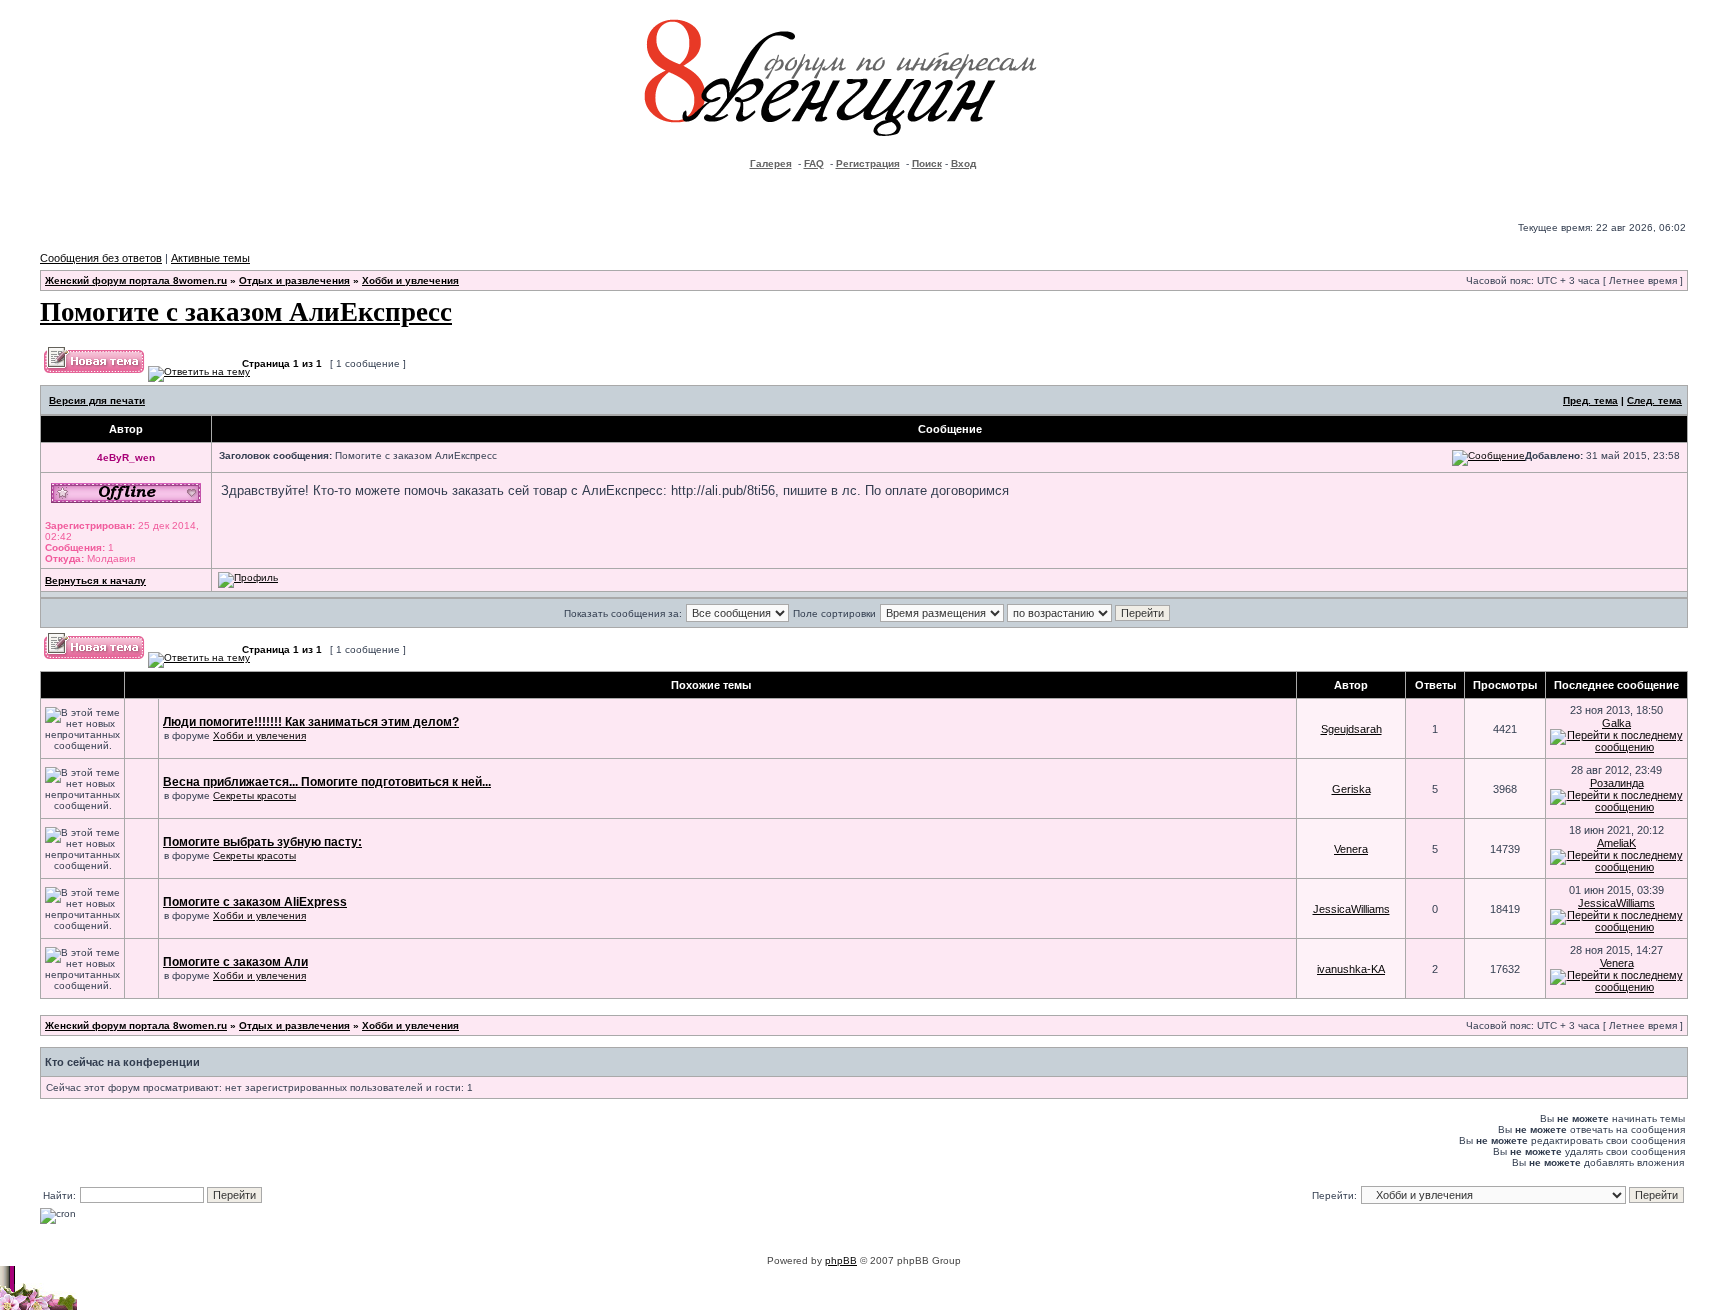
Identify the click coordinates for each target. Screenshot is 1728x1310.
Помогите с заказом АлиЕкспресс (246, 310)
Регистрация (868, 163)
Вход (963, 163)
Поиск (927, 163)
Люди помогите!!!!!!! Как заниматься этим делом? (311, 722)
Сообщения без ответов (101, 258)
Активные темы (210, 258)
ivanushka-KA (1351, 969)
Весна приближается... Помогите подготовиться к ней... (327, 782)
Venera (1351, 849)
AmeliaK (1616, 843)
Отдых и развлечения (294, 280)
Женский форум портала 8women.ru (136, 280)
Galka (1616, 723)
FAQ (814, 163)
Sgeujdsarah (1351, 729)
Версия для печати (97, 400)
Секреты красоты (254, 795)
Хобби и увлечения (410, 280)
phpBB (841, 1260)
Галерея (771, 163)
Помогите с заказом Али (235, 962)
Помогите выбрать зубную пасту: (262, 842)
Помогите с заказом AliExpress (255, 902)
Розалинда (1617, 783)
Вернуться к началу (95, 580)
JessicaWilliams (1351, 909)
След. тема (1654, 400)
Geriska (1351, 789)
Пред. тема (1590, 400)
